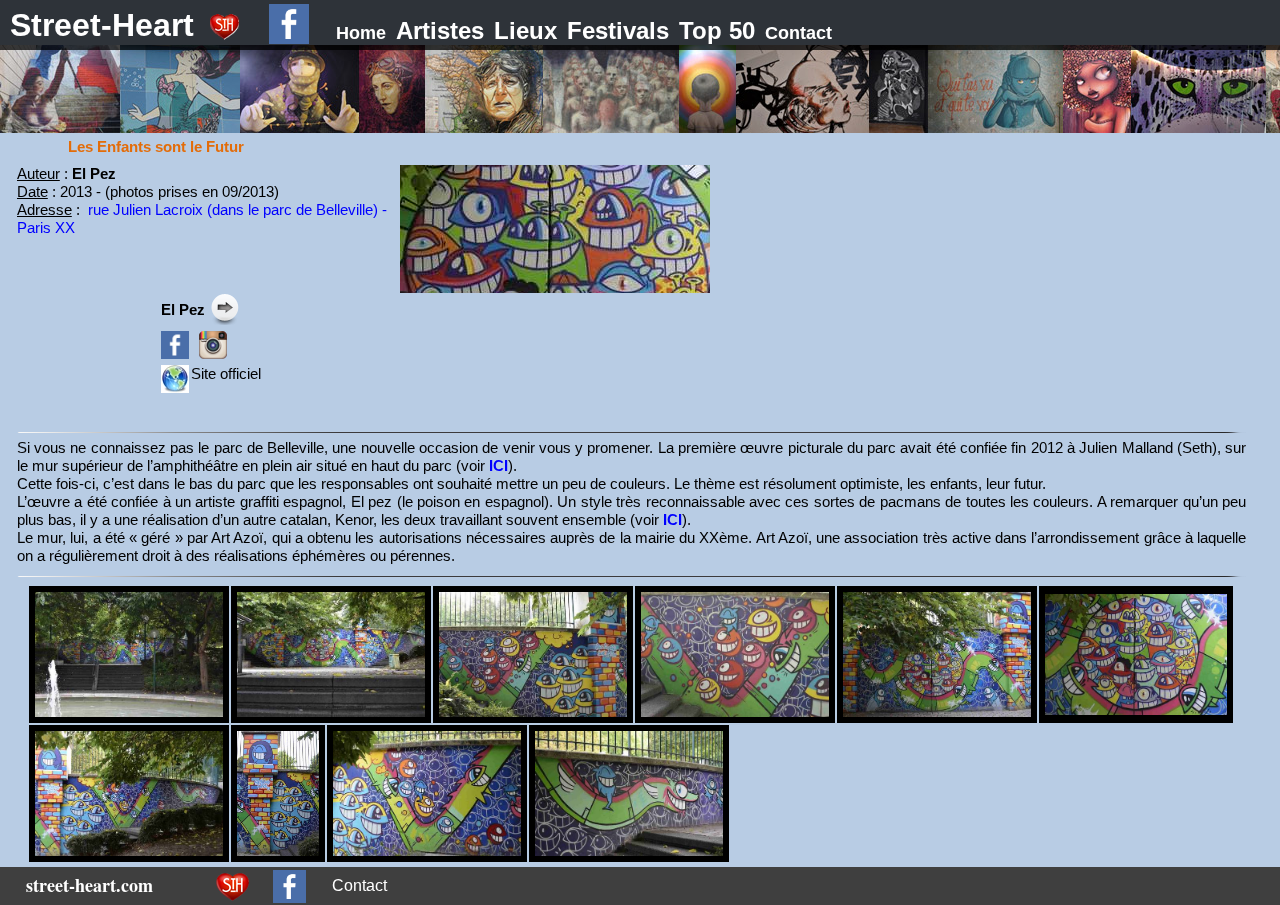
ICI (498, 465)
